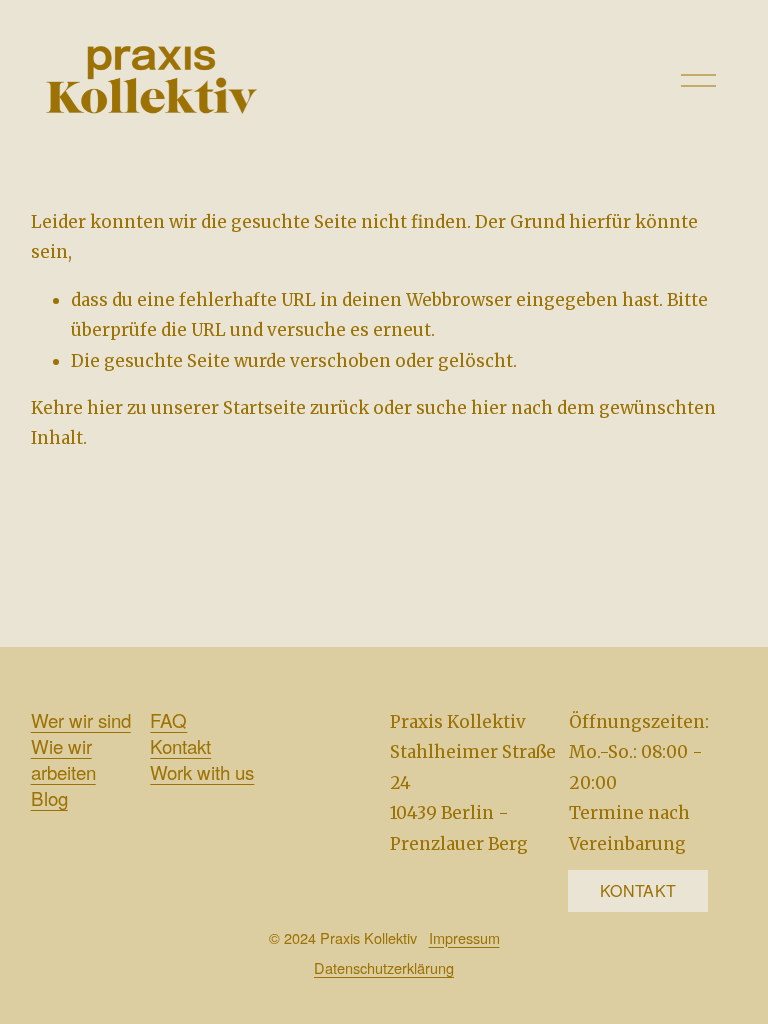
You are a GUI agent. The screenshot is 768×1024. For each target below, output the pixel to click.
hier (105, 408)
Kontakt (180, 746)
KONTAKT (638, 890)
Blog (49, 798)
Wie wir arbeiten (63, 759)
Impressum (464, 937)
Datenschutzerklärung (384, 967)
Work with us (202, 772)
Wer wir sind (81, 720)
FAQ (168, 720)
